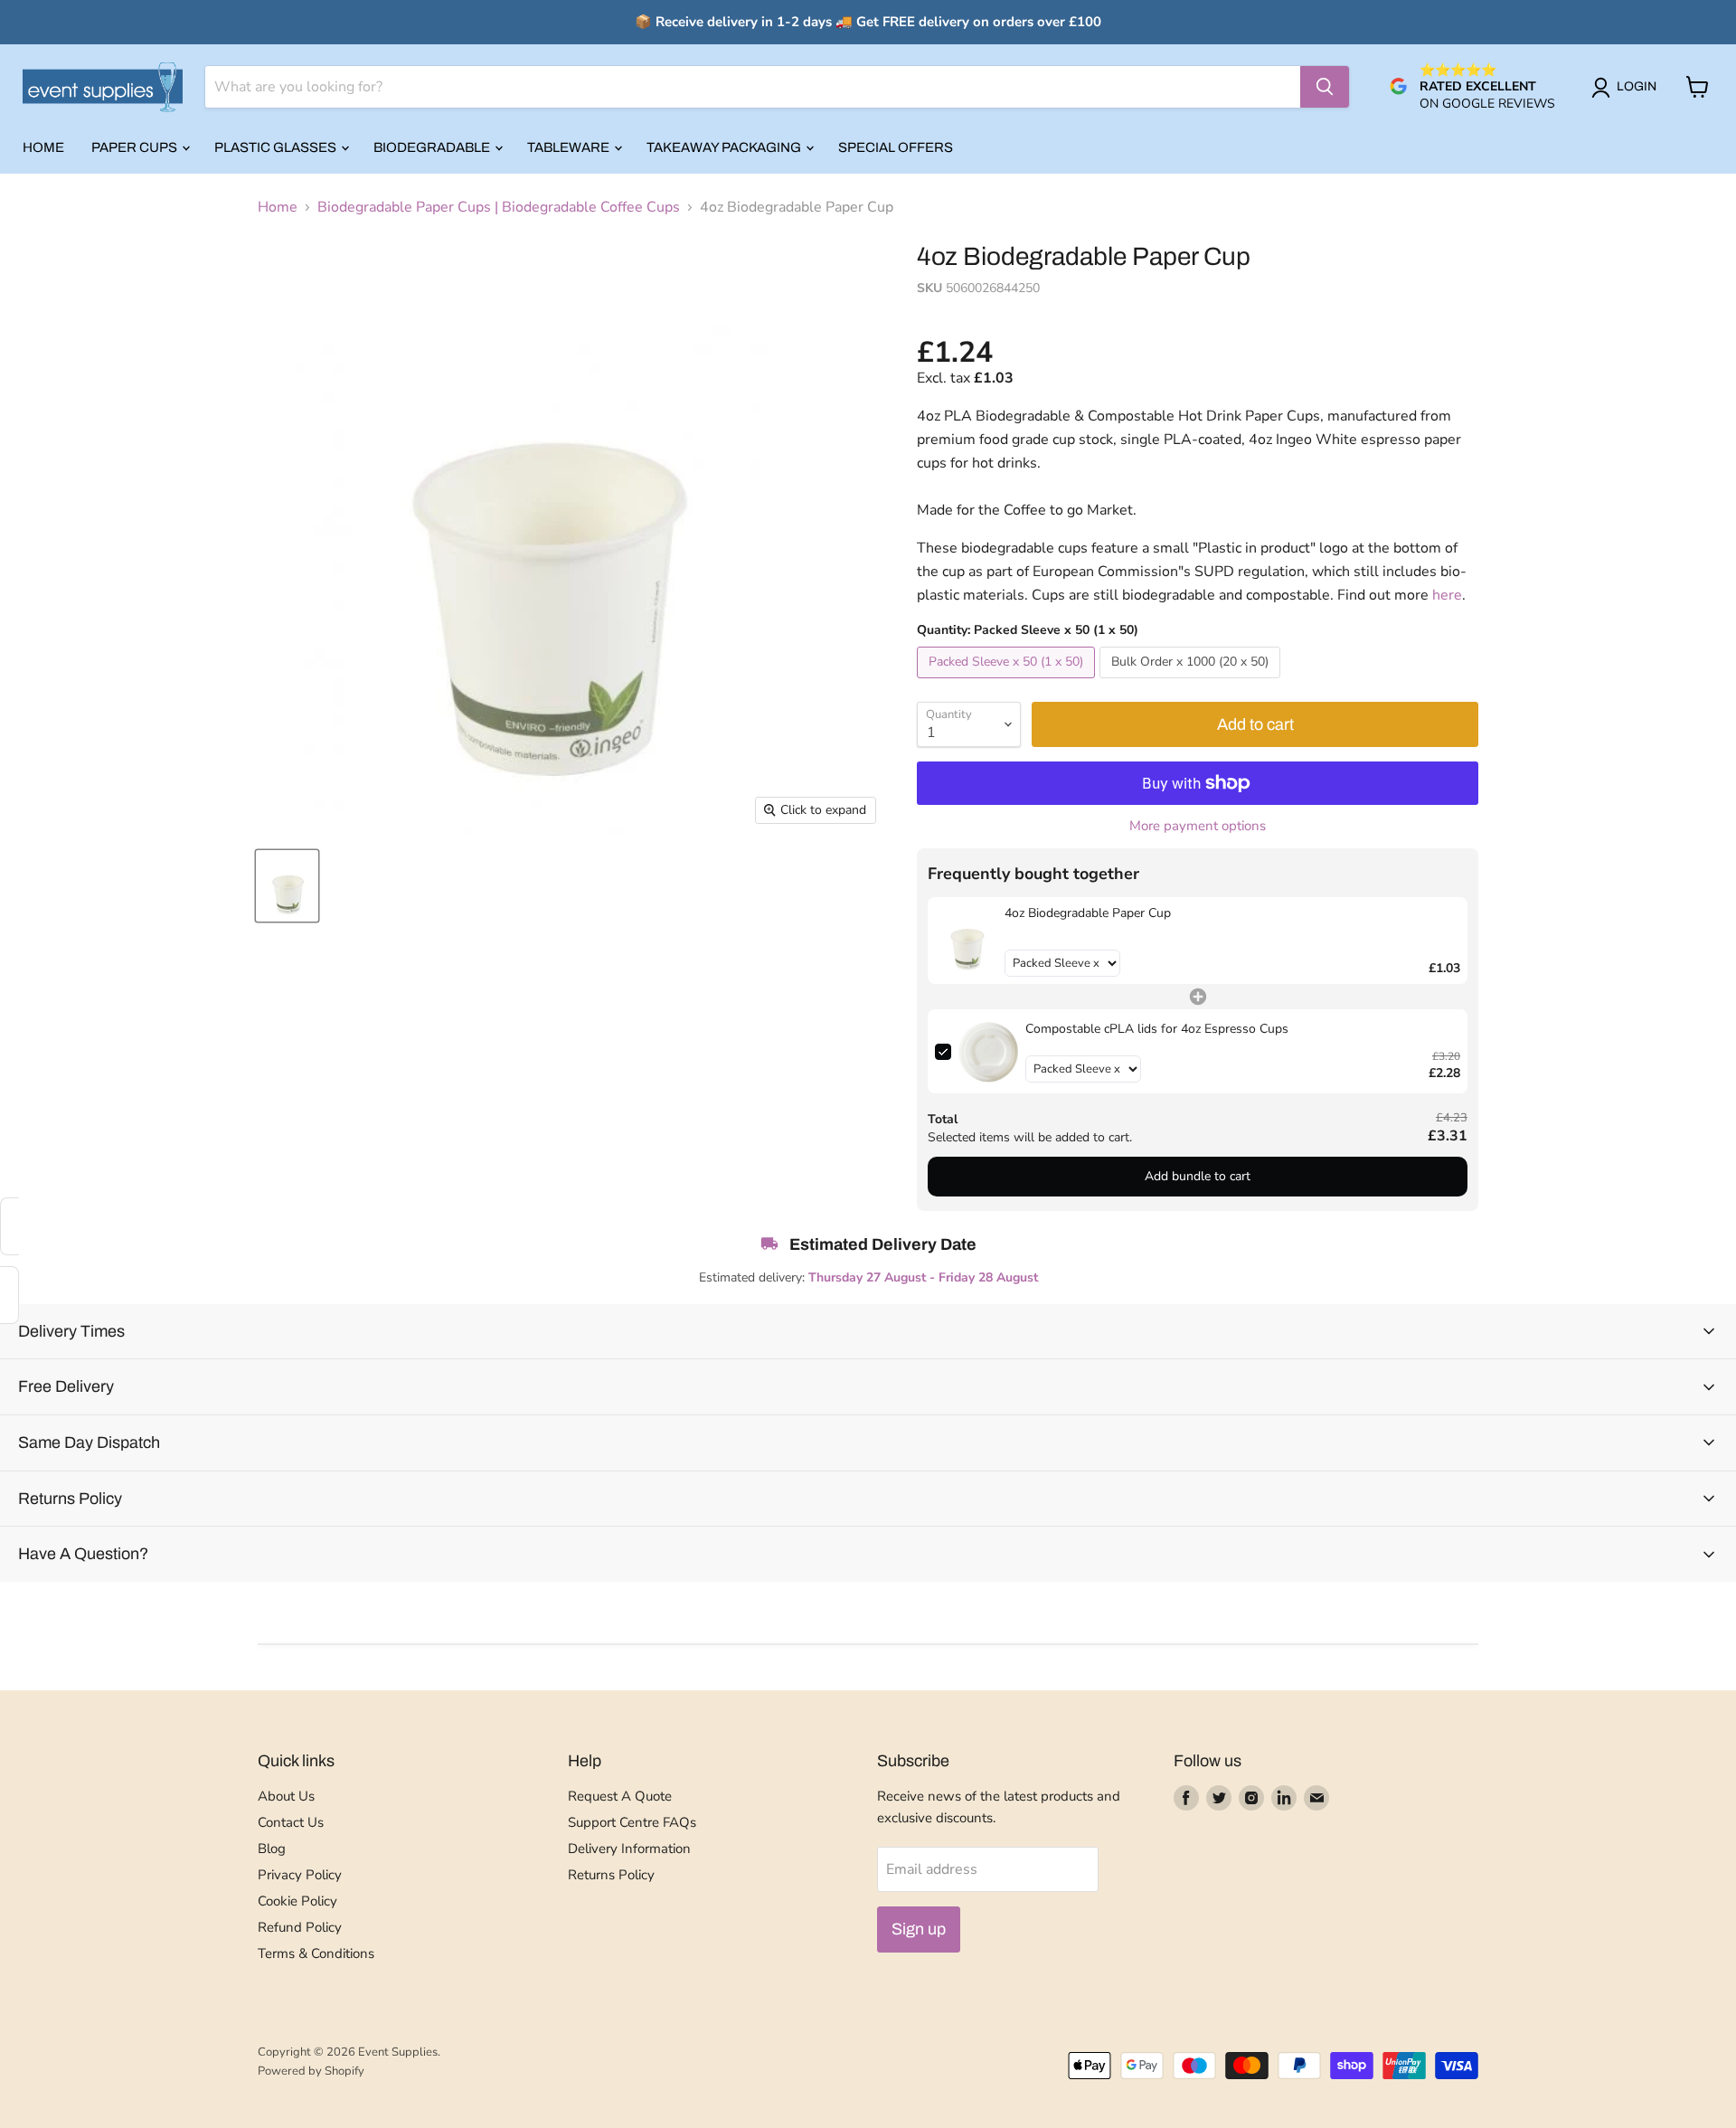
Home (43, 147)
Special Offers (896, 147)
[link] (966, 941)
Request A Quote (620, 1796)
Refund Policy (300, 1927)
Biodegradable (433, 147)
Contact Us (291, 1822)
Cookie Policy (297, 1901)
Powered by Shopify (311, 2071)
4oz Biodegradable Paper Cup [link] (1088, 913)
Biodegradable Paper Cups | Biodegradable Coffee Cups (499, 207)
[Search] (1325, 87)
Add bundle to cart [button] (1198, 1176)
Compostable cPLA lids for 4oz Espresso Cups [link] (1157, 1029)
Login (1637, 86)
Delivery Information (629, 1849)
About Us (286, 1796)
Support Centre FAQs (632, 1822)
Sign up (919, 1929)
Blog (272, 1849)
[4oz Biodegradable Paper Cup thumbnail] (287, 886)
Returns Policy (611, 1875)
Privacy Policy (300, 1875)
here (1447, 595)
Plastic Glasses (277, 147)
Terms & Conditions (316, 1953)
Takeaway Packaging (725, 147)
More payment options (1198, 826)
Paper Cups (136, 147)
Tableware (570, 147)
